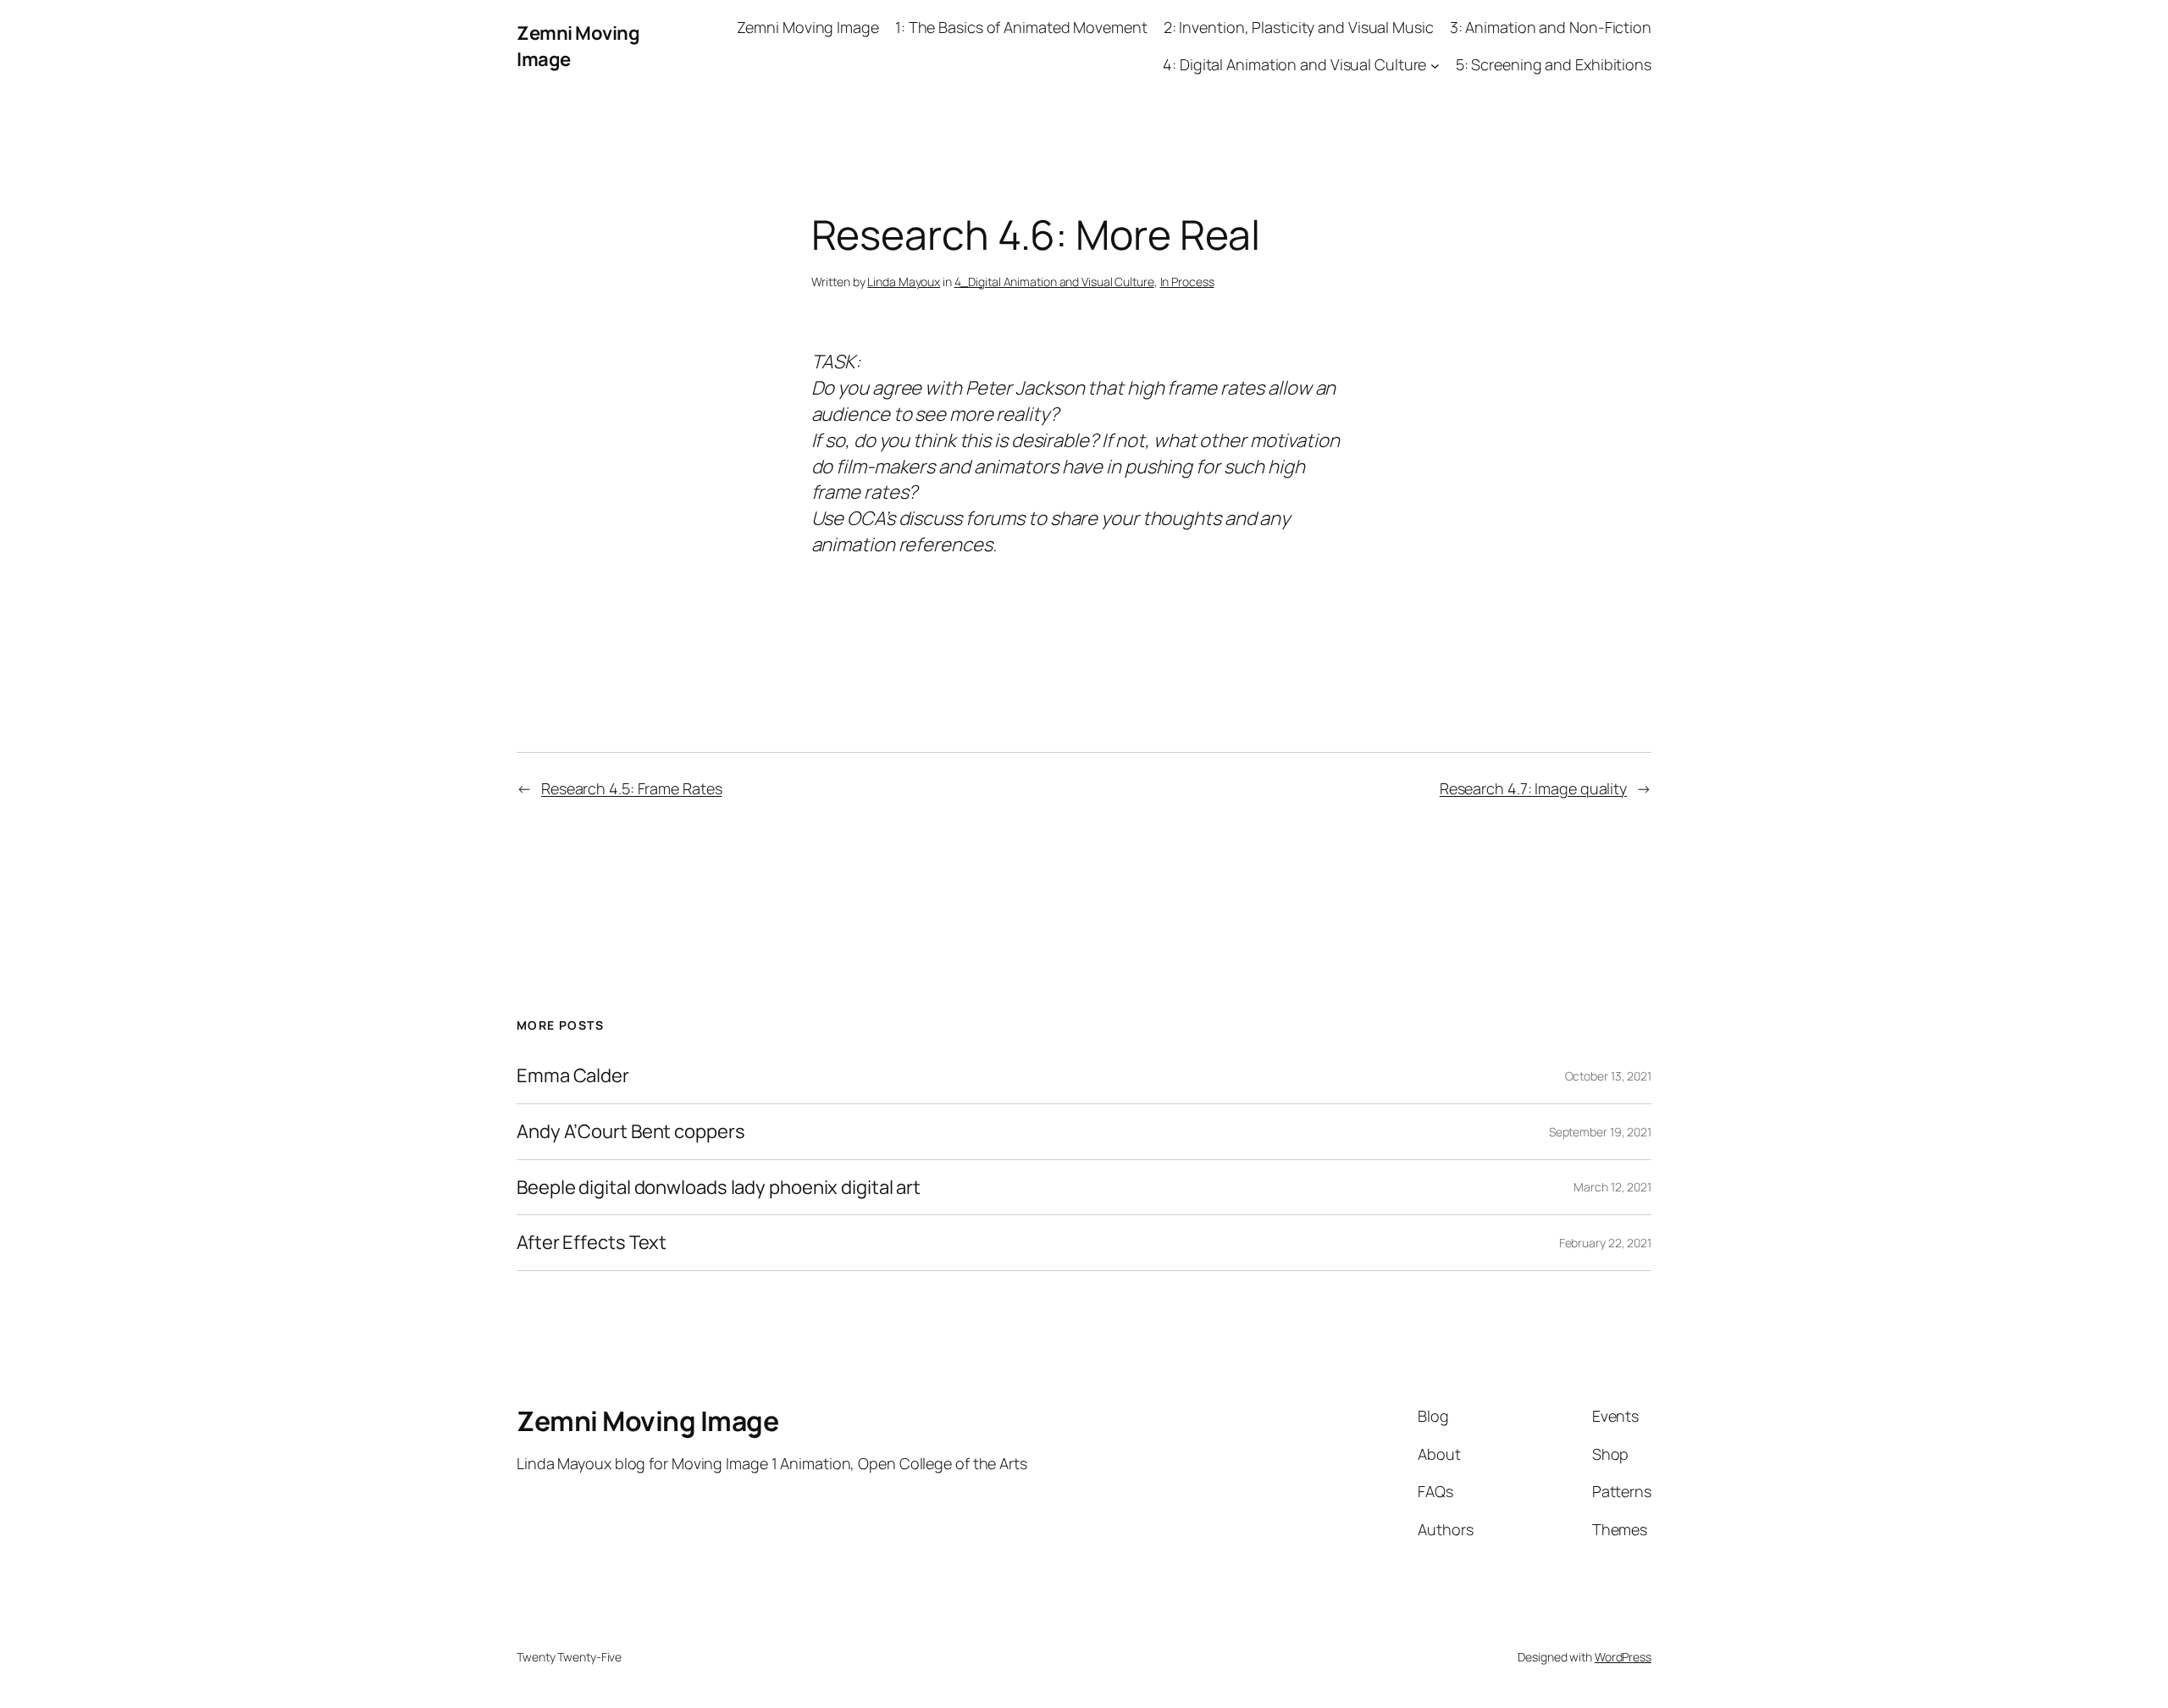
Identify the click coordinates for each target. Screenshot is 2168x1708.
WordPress (1623, 1657)
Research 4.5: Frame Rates (632, 788)
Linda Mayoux (904, 282)
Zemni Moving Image (647, 1421)
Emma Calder (573, 1076)
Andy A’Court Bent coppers (631, 1132)
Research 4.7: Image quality (1533, 788)
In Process (1187, 282)
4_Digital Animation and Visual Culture (1054, 282)
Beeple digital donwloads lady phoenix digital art (719, 1188)
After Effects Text (592, 1243)
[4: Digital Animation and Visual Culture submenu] (1435, 66)
